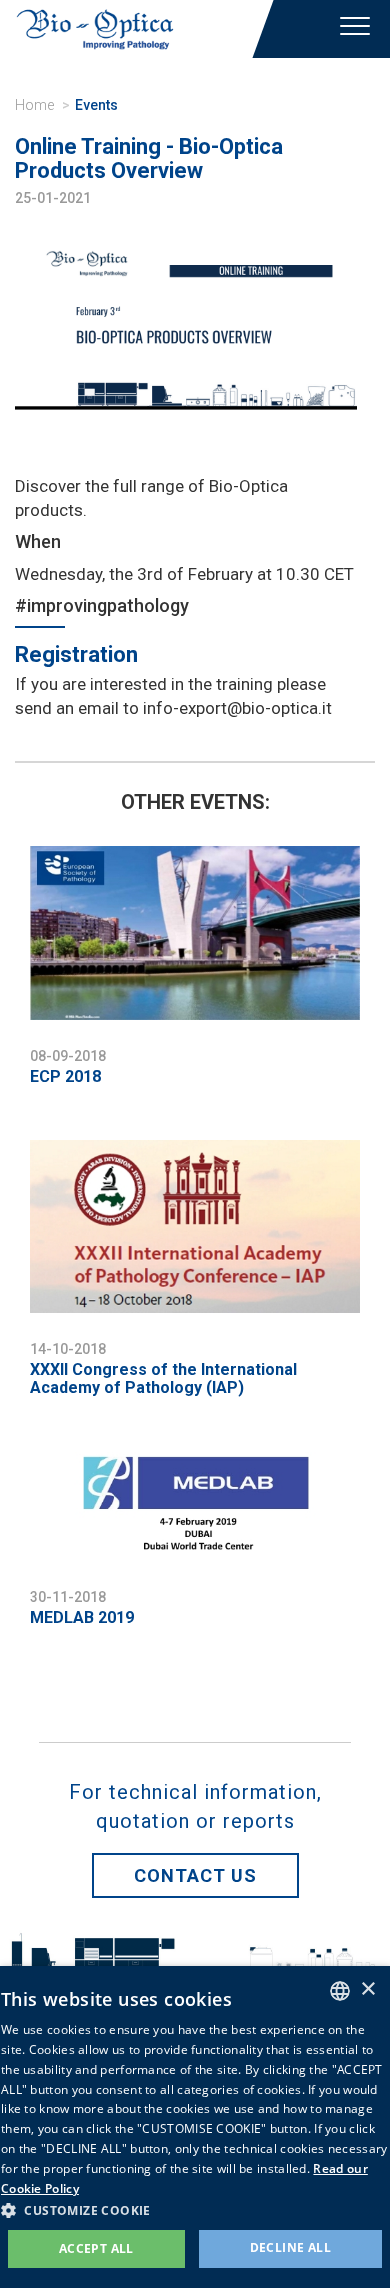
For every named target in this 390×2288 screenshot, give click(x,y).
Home (34, 105)
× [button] (367, 1989)
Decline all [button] (290, 2247)
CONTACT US (195, 1875)
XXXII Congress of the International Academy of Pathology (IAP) (163, 1378)
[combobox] (340, 1991)
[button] (195, 2209)
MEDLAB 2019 (82, 1617)
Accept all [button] (96, 2248)
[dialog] (195, 2127)
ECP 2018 (65, 1076)
